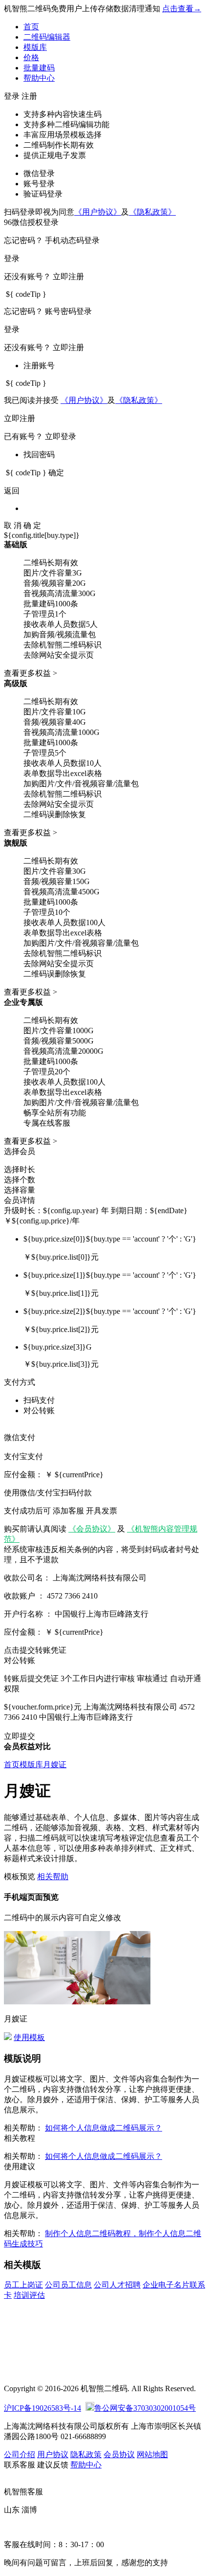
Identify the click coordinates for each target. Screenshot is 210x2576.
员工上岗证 (23, 2285)
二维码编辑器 (47, 37)
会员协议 (119, 2454)
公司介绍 (20, 2454)
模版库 (35, 47)
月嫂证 (55, 1765)
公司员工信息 (68, 2285)
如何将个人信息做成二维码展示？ (104, 2128)
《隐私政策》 (152, 212)
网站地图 (152, 2454)
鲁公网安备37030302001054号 (145, 2408)
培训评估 (29, 2295)
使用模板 (29, 2037)
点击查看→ (182, 9)
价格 (31, 57)
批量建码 (39, 68)
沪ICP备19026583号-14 (42, 2408)
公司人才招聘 (117, 2285)
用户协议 (53, 2454)
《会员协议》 (92, 1529)
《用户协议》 (98, 212)
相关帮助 (53, 1876)
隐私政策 (86, 2454)
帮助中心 (39, 78)
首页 (31, 27)
